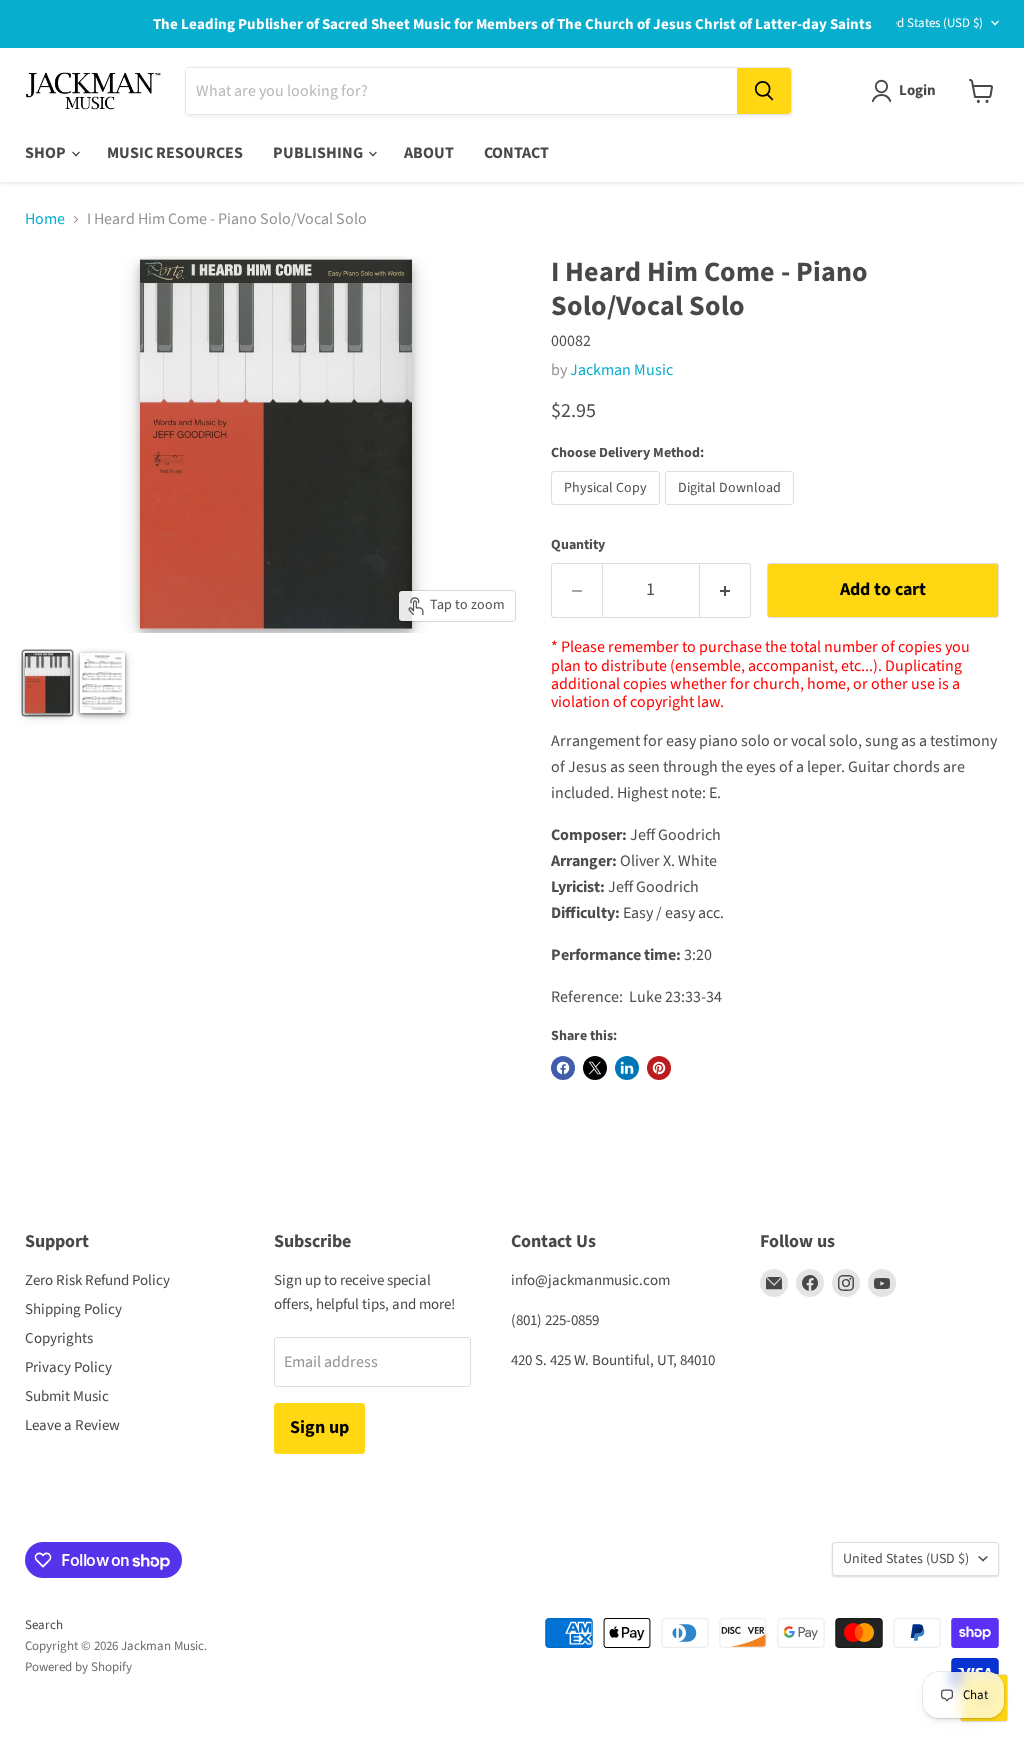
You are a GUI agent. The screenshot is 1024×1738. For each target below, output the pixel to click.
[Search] (764, 91)
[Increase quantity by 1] (725, 590)
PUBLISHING (319, 153)
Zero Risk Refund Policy (97, 1280)
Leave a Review (72, 1425)
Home (45, 219)
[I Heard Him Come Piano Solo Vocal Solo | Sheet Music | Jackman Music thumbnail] (103, 683)
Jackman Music (621, 370)
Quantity (578, 545)
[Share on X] (595, 1068)
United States (926, 23)
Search (44, 1625)
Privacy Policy (68, 1367)
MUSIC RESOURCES (175, 153)
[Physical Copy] (608, 510)
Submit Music (67, 1396)
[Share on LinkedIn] (627, 1068)
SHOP (47, 153)
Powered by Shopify (78, 1667)
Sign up (319, 1427)
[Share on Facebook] (563, 1068)
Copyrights (59, 1338)
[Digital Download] (732, 510)
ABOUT (429, 153)
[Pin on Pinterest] (659, 1068)
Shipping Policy (73, 1309)
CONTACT (516, 153)
